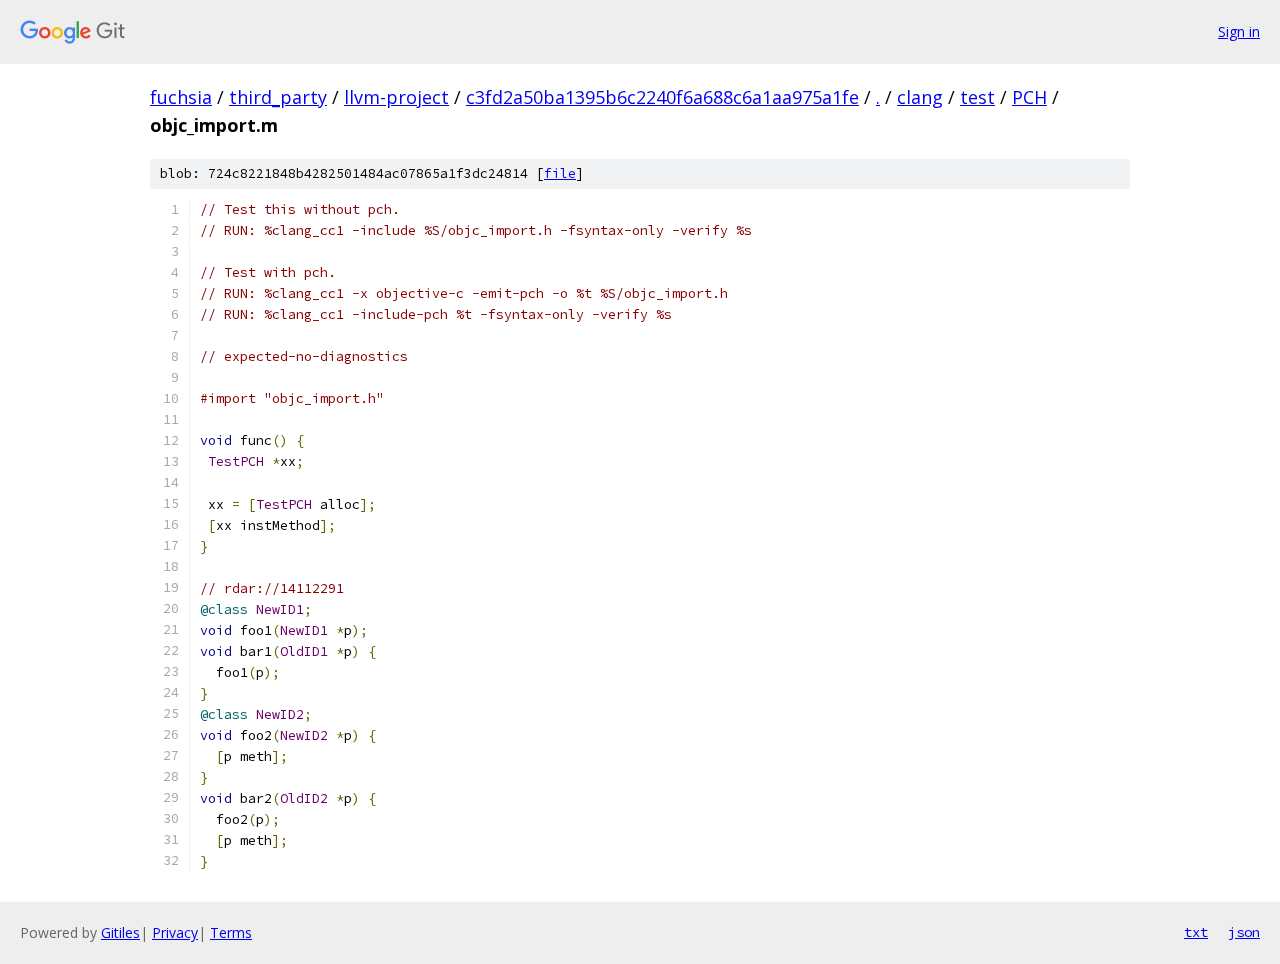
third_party (278, 97)
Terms (231, 932)
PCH (1029, 97)
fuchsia (181, 97)
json (1244, 932)
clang (920, 97)
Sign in (1239, 31)
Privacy (175, 932)
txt (1196, 932)
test (977, 97)
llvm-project (396, 97)
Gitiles (120, 932)
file (560, 173)
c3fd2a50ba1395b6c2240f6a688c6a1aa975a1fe (662, 97)
